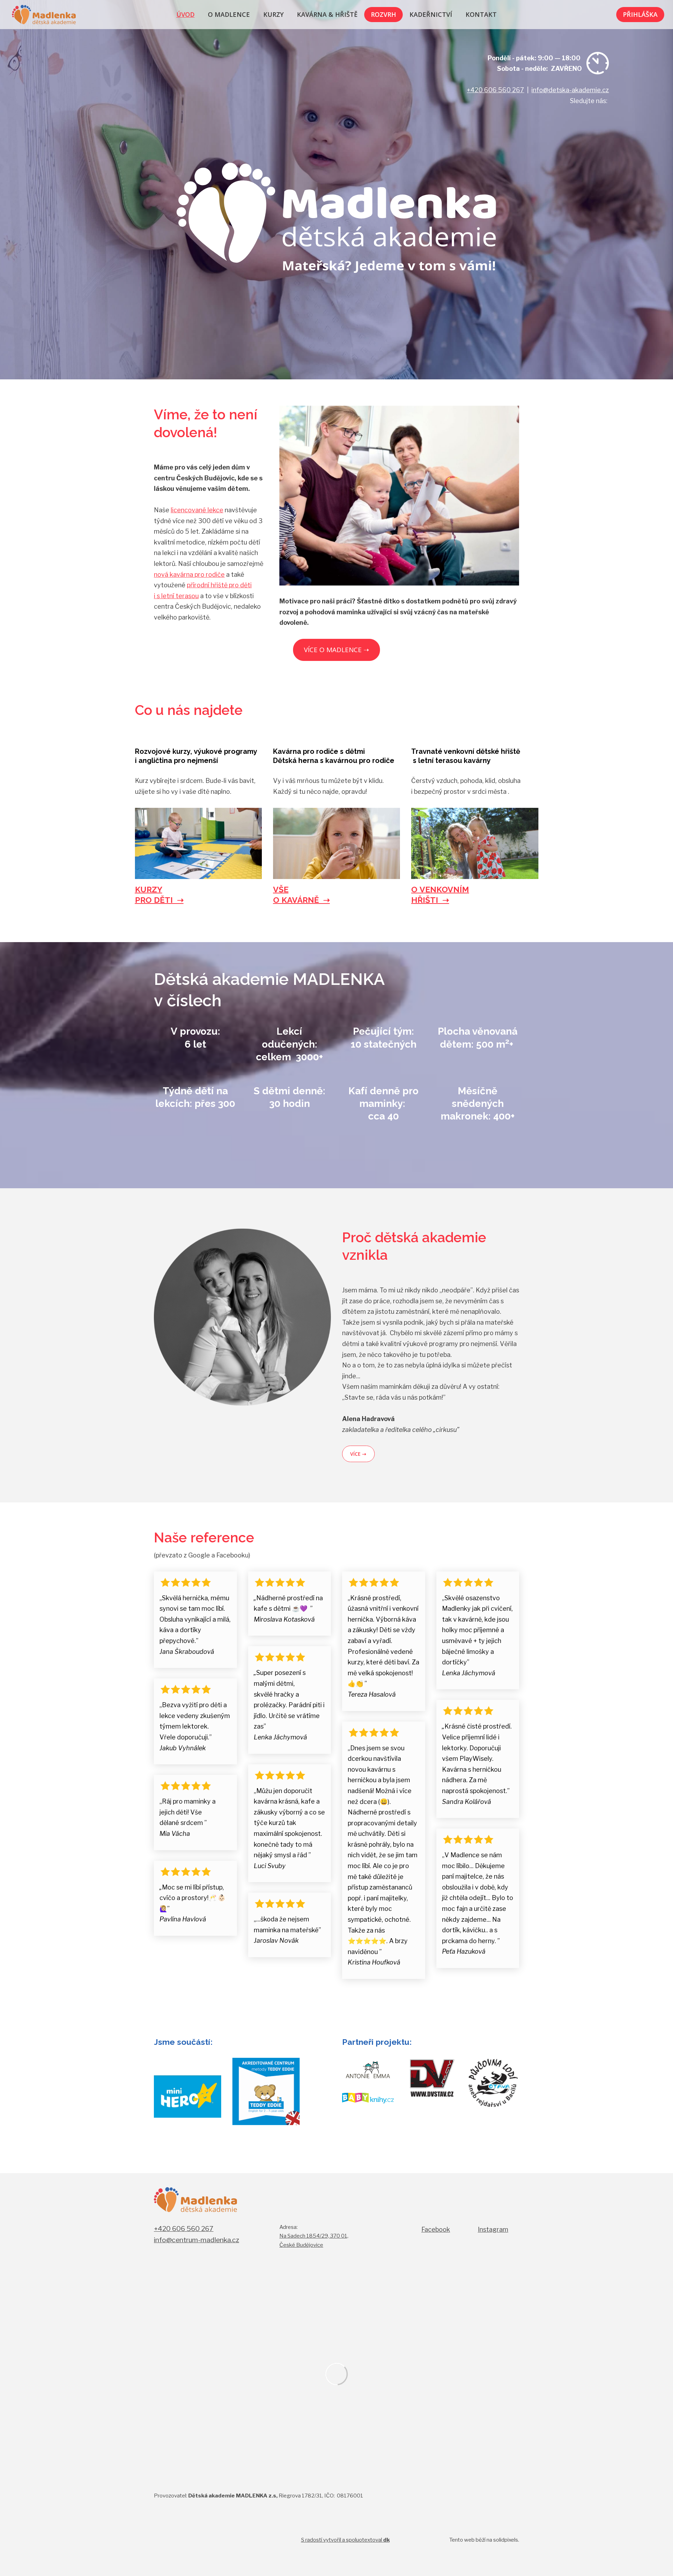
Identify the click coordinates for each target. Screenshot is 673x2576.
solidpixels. (506, 2540)
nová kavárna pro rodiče (189, 574)
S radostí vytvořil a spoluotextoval (345, 2540)
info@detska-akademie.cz (570, 90)
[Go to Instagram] (602, 124)
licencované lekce (197, 510)
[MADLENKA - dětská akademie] (44, 15)
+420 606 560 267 (495, 90)
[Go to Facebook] (577, 124)
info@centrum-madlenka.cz (196, 2240)
